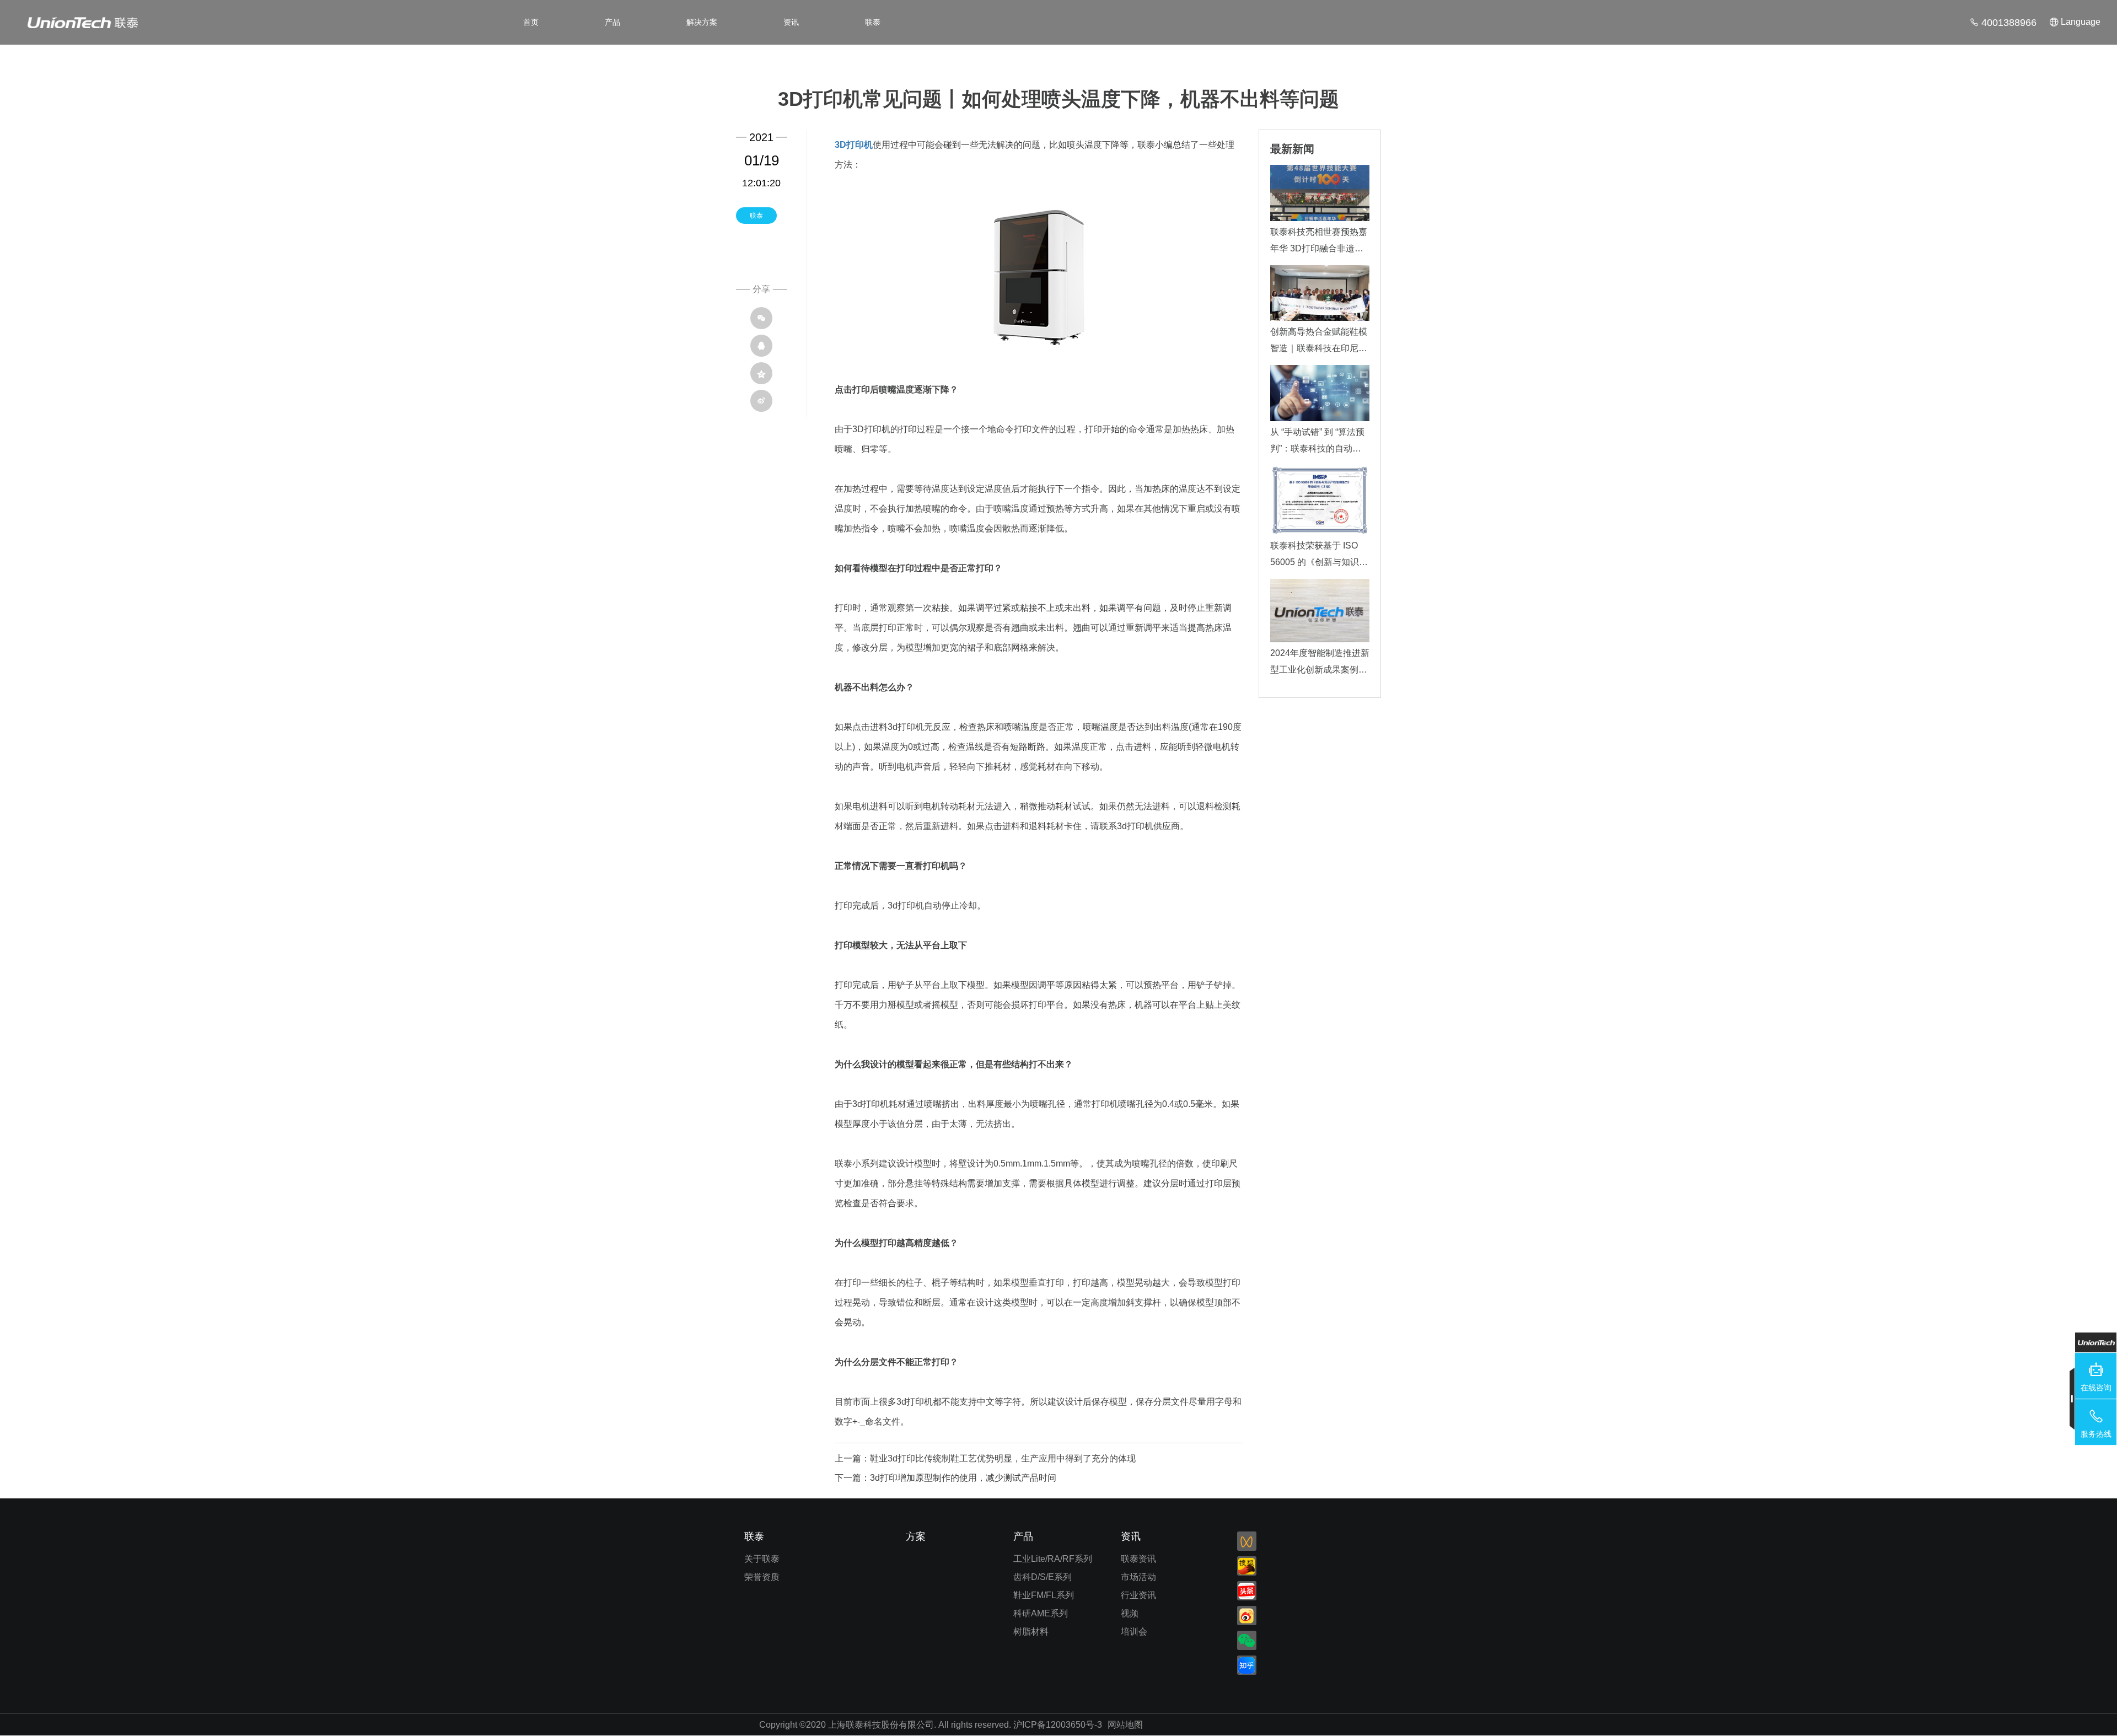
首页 (531, 22)
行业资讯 (1138, 1595)
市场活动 (1138, 1577)
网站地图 (1125, 1725)
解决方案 (702, 22)
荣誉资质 (762, 1577)
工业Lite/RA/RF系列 (1053, 1559)
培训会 (1134, 1632)
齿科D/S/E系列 (1043, 1577)
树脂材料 (1031, 1632)
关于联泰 (762, 1559)
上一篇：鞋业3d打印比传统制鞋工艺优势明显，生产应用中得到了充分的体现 (985, 1458)
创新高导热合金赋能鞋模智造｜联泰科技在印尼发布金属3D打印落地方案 (1319, 348)
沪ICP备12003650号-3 (1058, 1725)
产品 (612, 22)
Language (2081, 22)
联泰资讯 (1138, 1559)
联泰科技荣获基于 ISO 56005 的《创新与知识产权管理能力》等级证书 (1319, 562)
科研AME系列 (1041, 1613)
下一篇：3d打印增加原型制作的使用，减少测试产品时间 (945, 1478)
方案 (916, 1536)
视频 (1130, 1613)
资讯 (791, 22)
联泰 (873, 22)
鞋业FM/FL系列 (1044, 1595)
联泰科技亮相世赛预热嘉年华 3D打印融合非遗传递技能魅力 (1319, 248)
